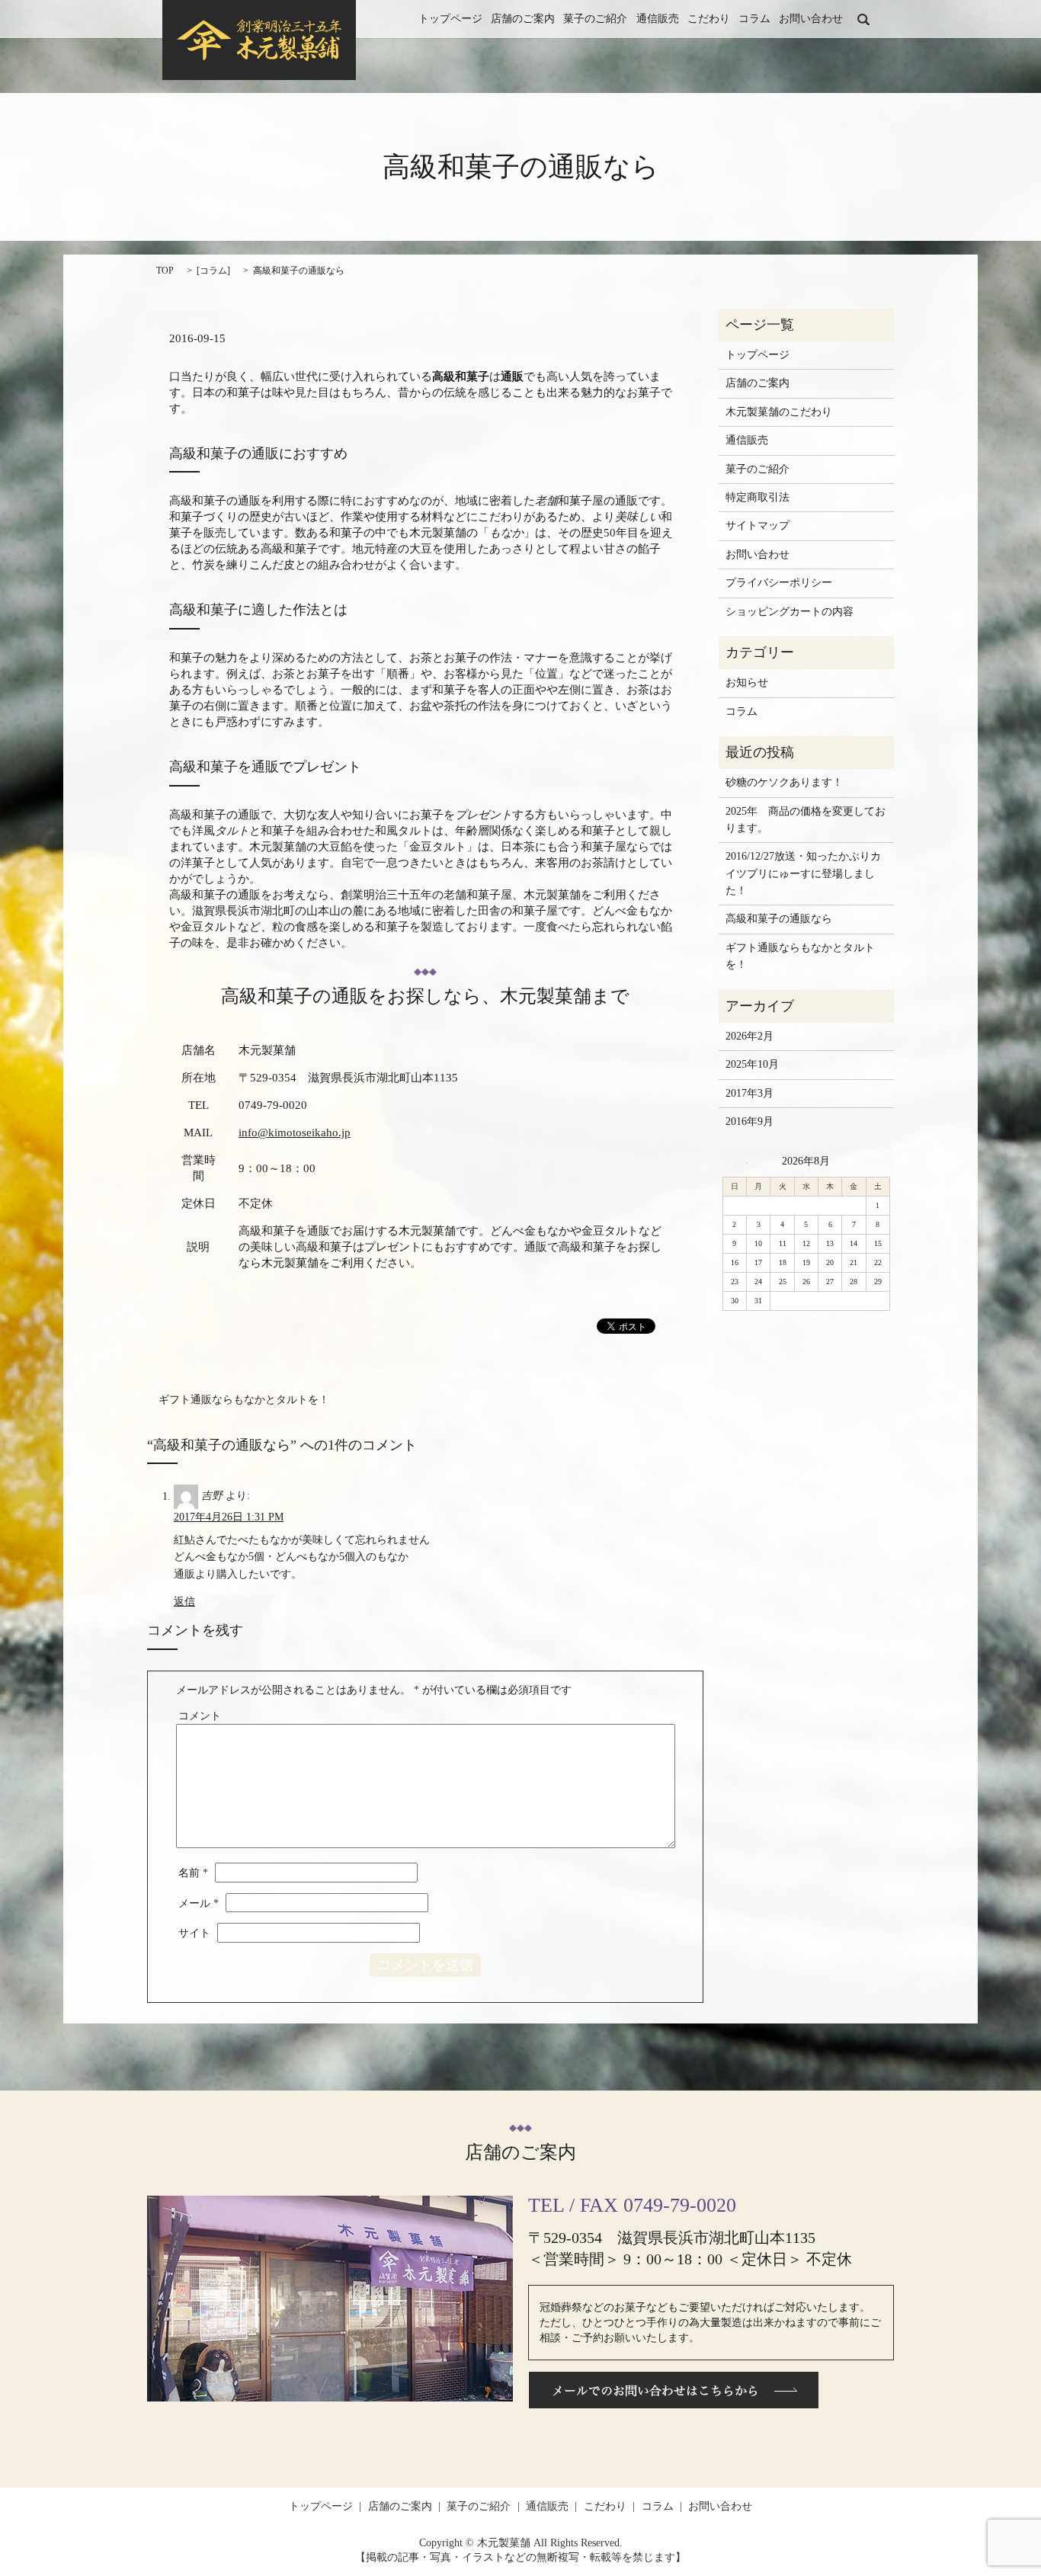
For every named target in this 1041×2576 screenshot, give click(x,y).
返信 (184, 1602)
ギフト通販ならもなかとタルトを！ (244, 1400)
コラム (754, 19)
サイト (194, 1933)
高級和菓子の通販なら (779, 919)
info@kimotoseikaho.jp (295, 1133)
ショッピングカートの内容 (790, 612)
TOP (165, 271)
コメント (200, 1716)
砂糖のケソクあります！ (784, 782)
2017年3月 (750, 1093)
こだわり (709, 19)
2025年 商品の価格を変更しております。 (806, 820)
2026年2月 (750, 1036)
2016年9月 (750, 1121)
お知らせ (747, 682)
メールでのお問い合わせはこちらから (674, 2390)
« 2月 (741, 1161)
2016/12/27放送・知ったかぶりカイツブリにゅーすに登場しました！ (803, 873)
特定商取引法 (758, 497)
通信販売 (658, 19)
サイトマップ (758, 525)
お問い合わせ (811, 19)
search (863, 19)
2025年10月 (752, 1064)
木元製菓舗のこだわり (779, 412)
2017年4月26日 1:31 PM (229, 1517)
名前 (193, 1873)
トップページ (450, 19)
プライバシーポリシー (779, 583)
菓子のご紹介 (595, 19)
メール (199, 1903)
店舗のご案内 (523, 19)
